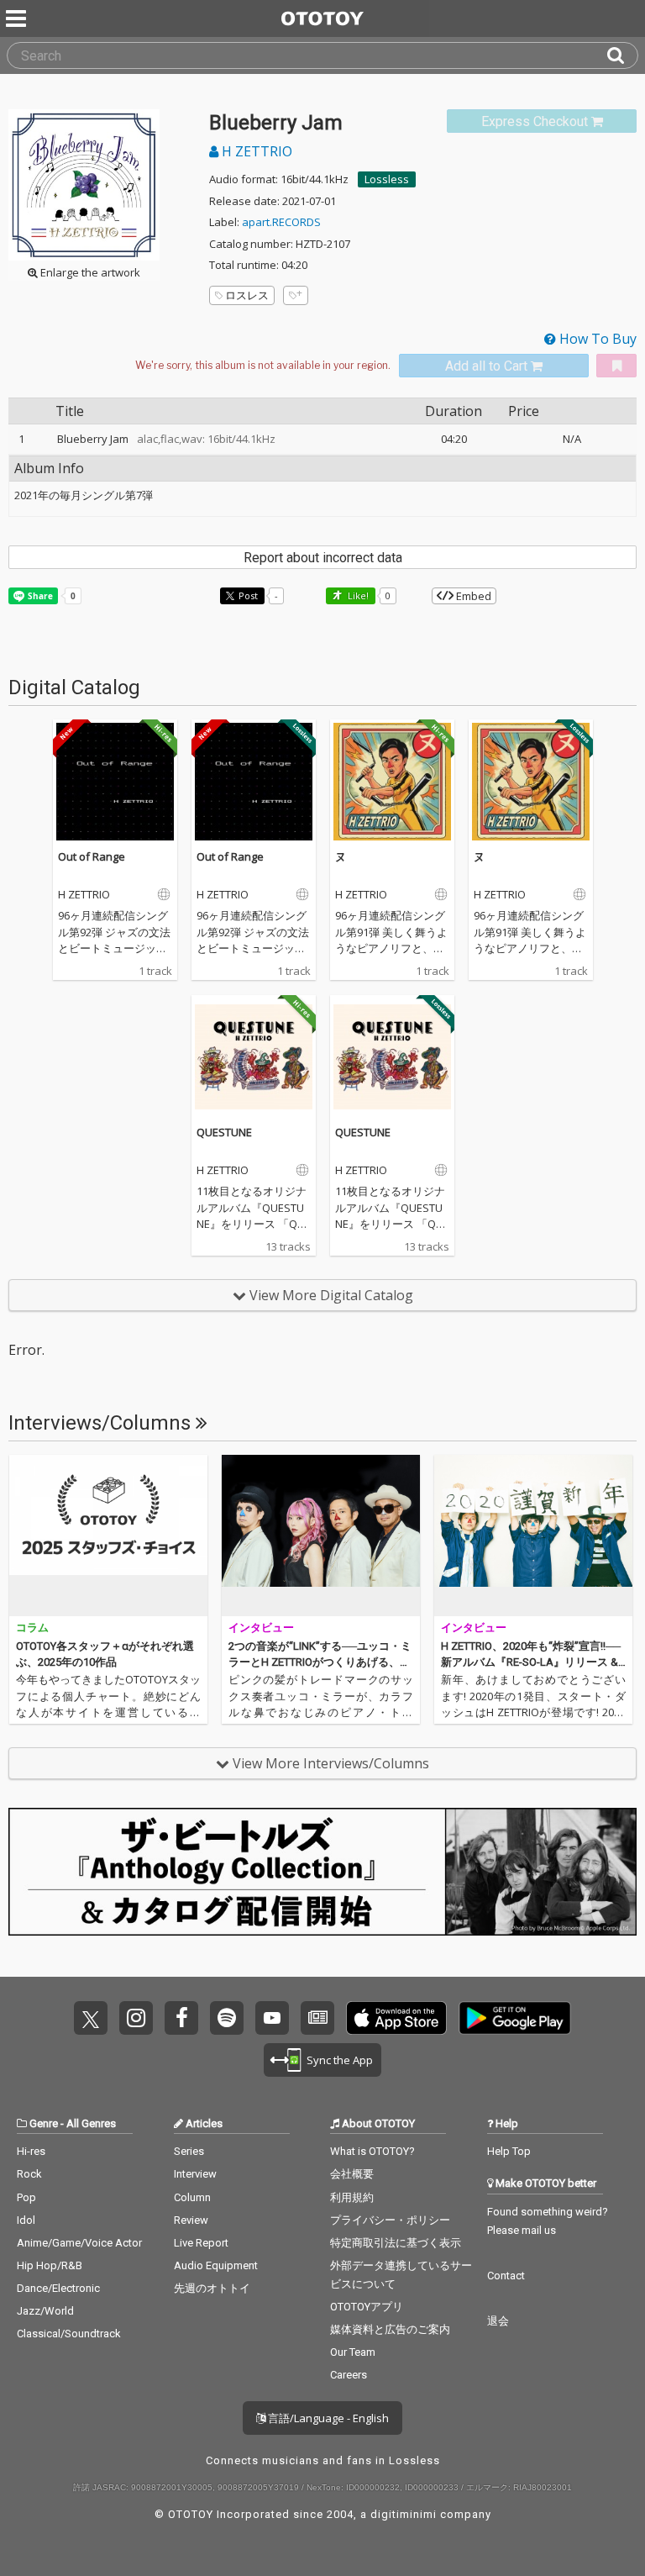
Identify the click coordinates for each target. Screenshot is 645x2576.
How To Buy (596, 339)
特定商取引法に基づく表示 (396, 2243)
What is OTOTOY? (372, 2151)
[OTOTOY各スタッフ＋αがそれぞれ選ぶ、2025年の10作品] (108, 1536)
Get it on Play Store (515, 2018)
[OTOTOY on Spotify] (227, 2018)
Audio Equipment (216, 2265)
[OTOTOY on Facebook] (181, 2018)
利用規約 (352, 2197)
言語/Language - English (327, 2418)
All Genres (91, 2123)
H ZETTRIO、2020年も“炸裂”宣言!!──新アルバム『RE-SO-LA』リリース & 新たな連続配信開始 (531, 1662)
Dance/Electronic (58, 2288)
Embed (472, 596)
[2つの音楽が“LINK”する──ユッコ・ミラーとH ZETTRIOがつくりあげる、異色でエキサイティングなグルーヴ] (321, 1536)
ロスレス (247, 295)
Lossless (387, 179)
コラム (32, 1628)
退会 (498, 2321)
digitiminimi (404, 2514)
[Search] (622, 55)
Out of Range (92, 856)
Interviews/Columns (102, 1423)
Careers (349, 2375)
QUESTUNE (224, 1132)
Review (191, 2220)
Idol (26, 2220)
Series (189, 2151)
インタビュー (261, 1628)
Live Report (201, 2243)
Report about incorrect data (323, 558)
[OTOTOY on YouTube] (272, 2018)
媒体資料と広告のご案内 (390, 2329)
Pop (26, 2197)
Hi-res (31, 2151)
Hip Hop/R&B (50, 2265)
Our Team (353, 2352)
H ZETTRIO (255, 151)
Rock (29, 2174)
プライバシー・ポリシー (390, 2220)
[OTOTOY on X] (91, 2018)
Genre (44, 2123)
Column (192, 2197)
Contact (506, 2276)
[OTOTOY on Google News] (317, 2018)
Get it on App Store (396, 2018)
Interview (195, 2174)
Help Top (509, 2151)
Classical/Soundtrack (69, 2334)
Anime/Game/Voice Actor (79, 2243)
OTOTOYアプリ (367, 2307)
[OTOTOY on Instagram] (136, 2018)
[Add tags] (296, 295)
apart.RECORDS (281, 222)
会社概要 (352, 2174)
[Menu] (18, 18)
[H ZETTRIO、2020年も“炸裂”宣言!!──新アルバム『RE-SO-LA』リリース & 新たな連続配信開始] (533, 1536)
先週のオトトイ (212, 2288)
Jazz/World (45, 2311)
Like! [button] (357, 595)
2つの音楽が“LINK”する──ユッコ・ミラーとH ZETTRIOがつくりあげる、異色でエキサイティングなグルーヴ (320, 1662)
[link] (542, 121)
